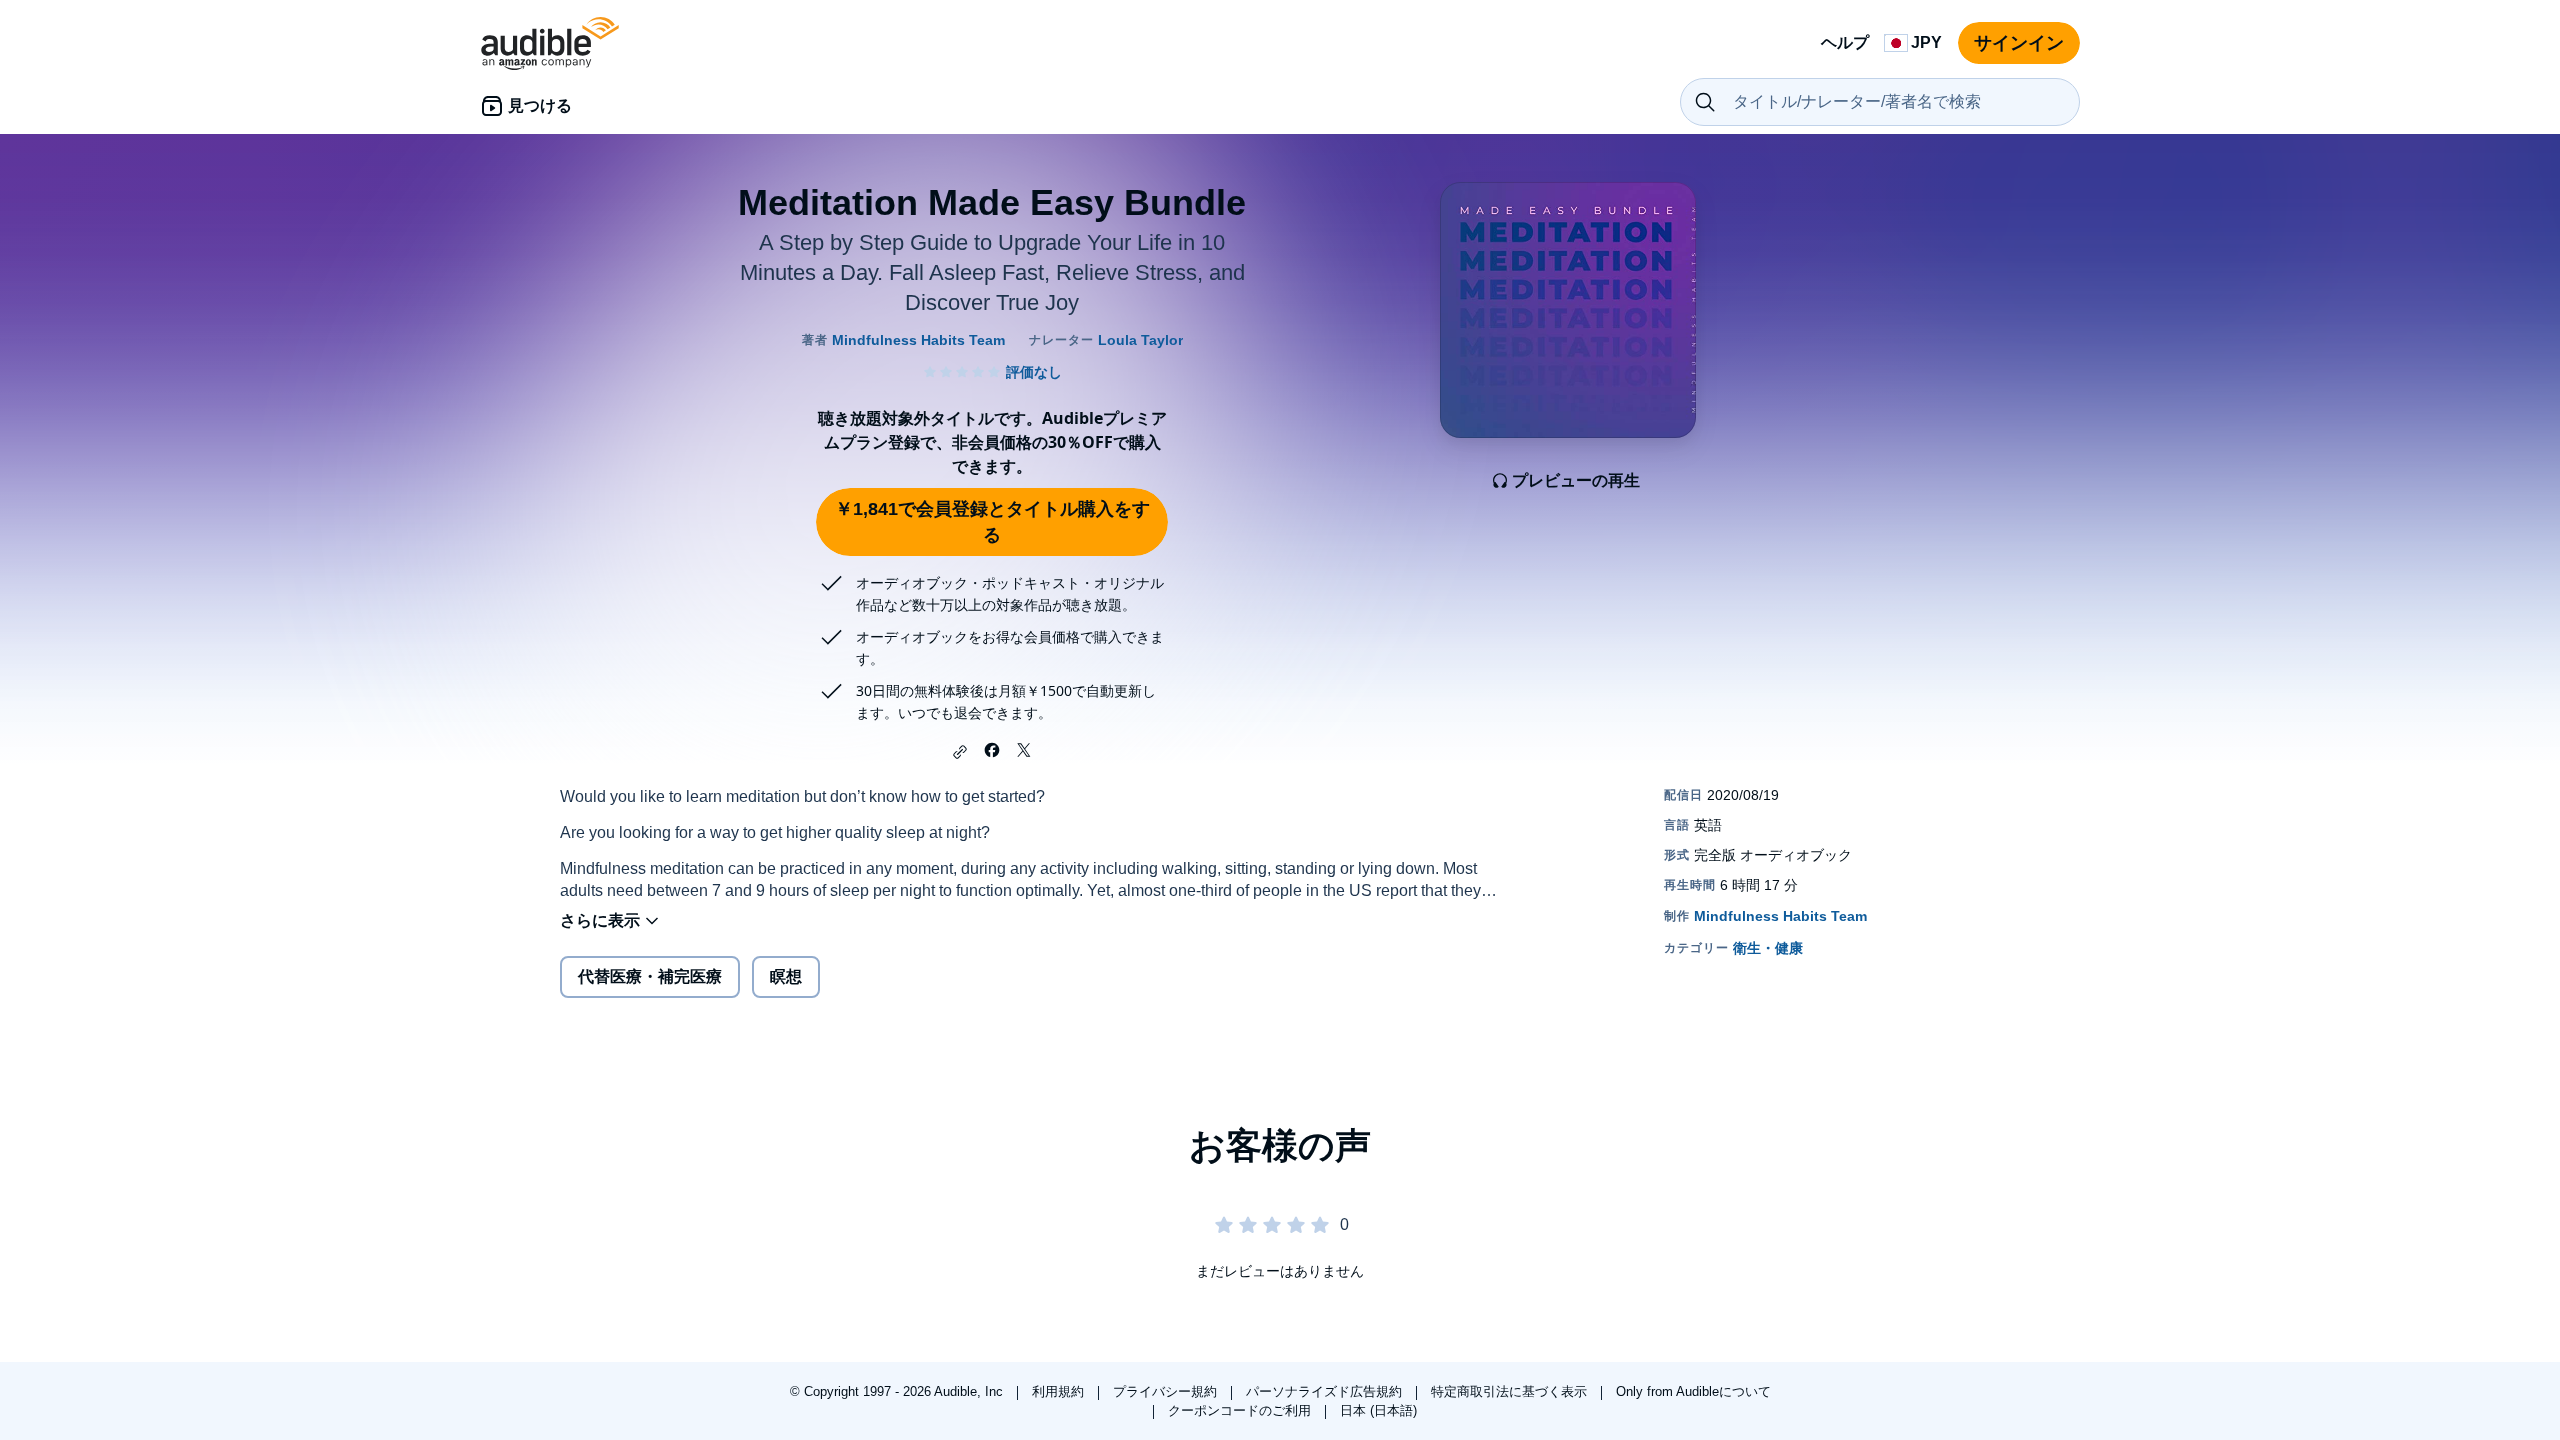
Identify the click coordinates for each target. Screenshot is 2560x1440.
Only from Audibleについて (1693, 1391)
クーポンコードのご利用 (1241, 1410)
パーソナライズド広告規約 (1326, 1391)
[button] (960, 752)
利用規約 (1060, 1391)
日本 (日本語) (1378, 1410)
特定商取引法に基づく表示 (1511, 1391)
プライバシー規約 (1167, 1391)
